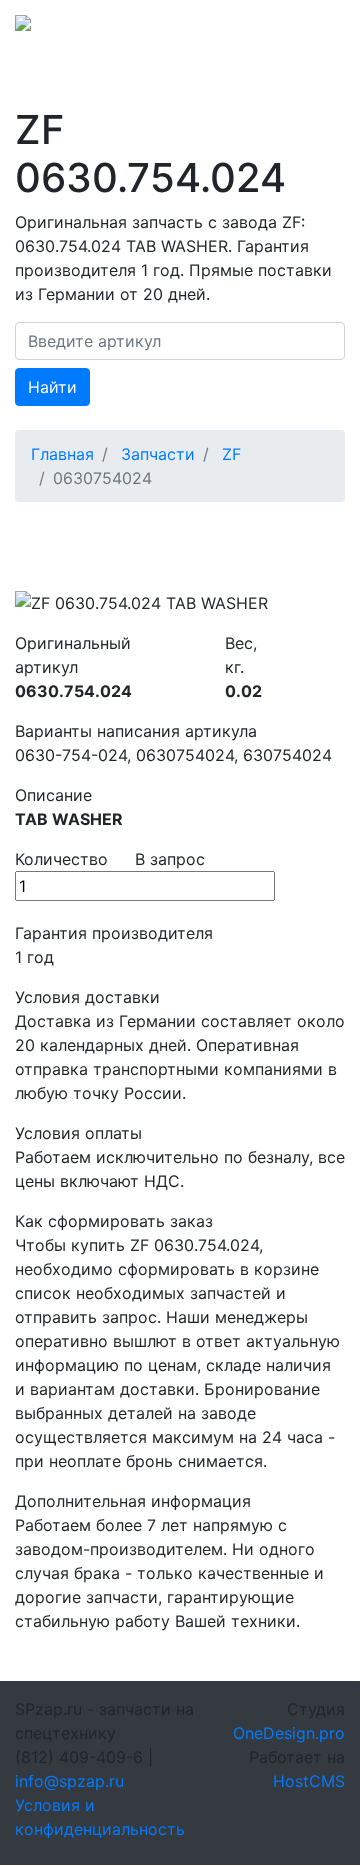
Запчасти (158, 454)
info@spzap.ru (69, 1781)
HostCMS (309, 1781)
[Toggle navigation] (317, 29)
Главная (62, 454)
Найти (52, 387)
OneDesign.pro (289, 1733)
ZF (231, 454)
